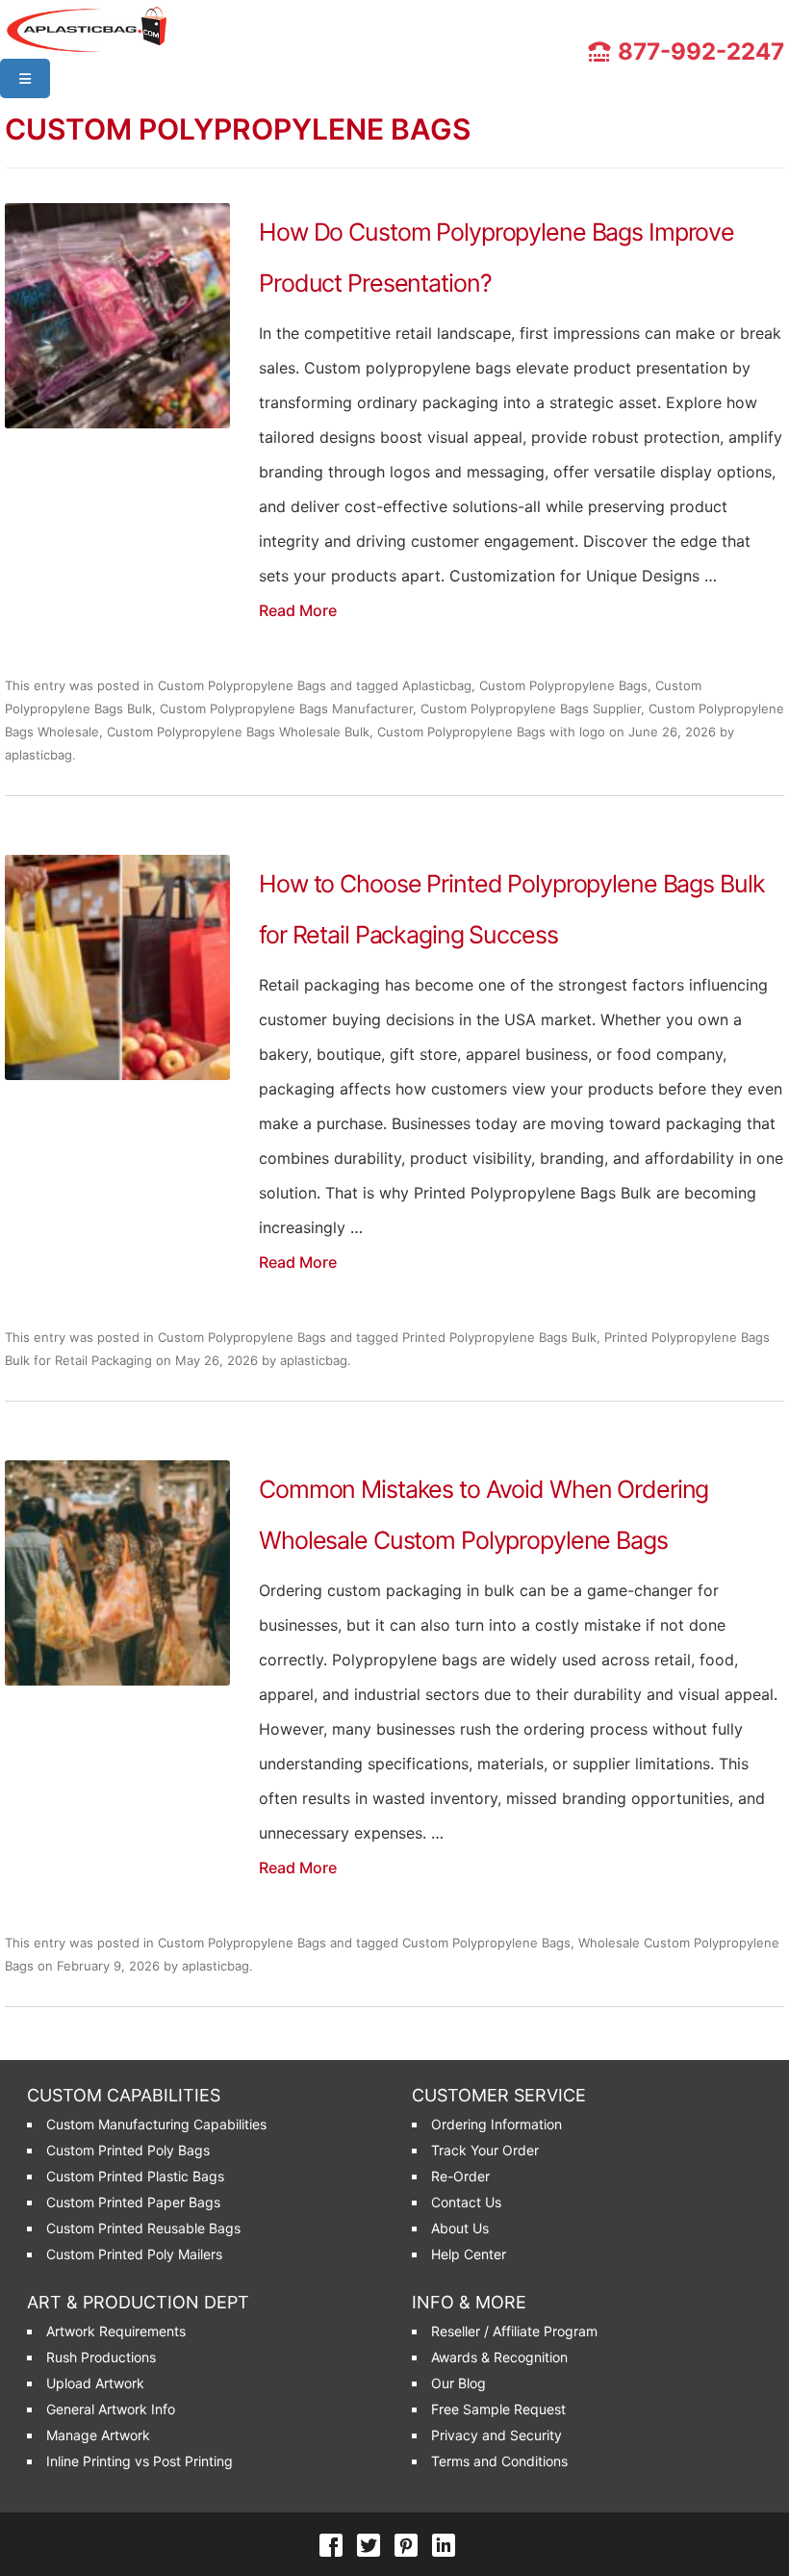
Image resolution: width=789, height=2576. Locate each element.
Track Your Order (485, 2150)
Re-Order (460, 2176)
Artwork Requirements (116, 2331)
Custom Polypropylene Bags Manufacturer (286, 708)
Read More (298, 610)
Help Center (469, 2254)
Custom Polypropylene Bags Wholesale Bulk (238, 732)
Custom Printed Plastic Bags (135, 2176)
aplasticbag (38, 755)
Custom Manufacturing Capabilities (156, 2124)
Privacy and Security (496, 2435)
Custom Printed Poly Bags (128, 2150)
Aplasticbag (437, 685)
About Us (460, 2228)
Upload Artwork (95, 2383)
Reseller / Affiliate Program (514, 2331)
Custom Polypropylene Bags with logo (491, 732)
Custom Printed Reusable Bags (143, 2228)
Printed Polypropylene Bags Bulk (499, 1337)
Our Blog (458, 2383)
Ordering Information (496, 2124)
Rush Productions (101, 2357)
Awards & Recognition (499, 2357)
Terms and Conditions (499, 2461)
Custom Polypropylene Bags (242, 685)
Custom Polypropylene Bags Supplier (531, 708)
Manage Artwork (98, 2435)
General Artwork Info (111, 2409)
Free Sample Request (498, 2409)
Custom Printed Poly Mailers (134, 2254)
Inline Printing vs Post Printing (140, 2461)
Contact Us (466, 2202)
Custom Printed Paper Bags (133, 2202)
